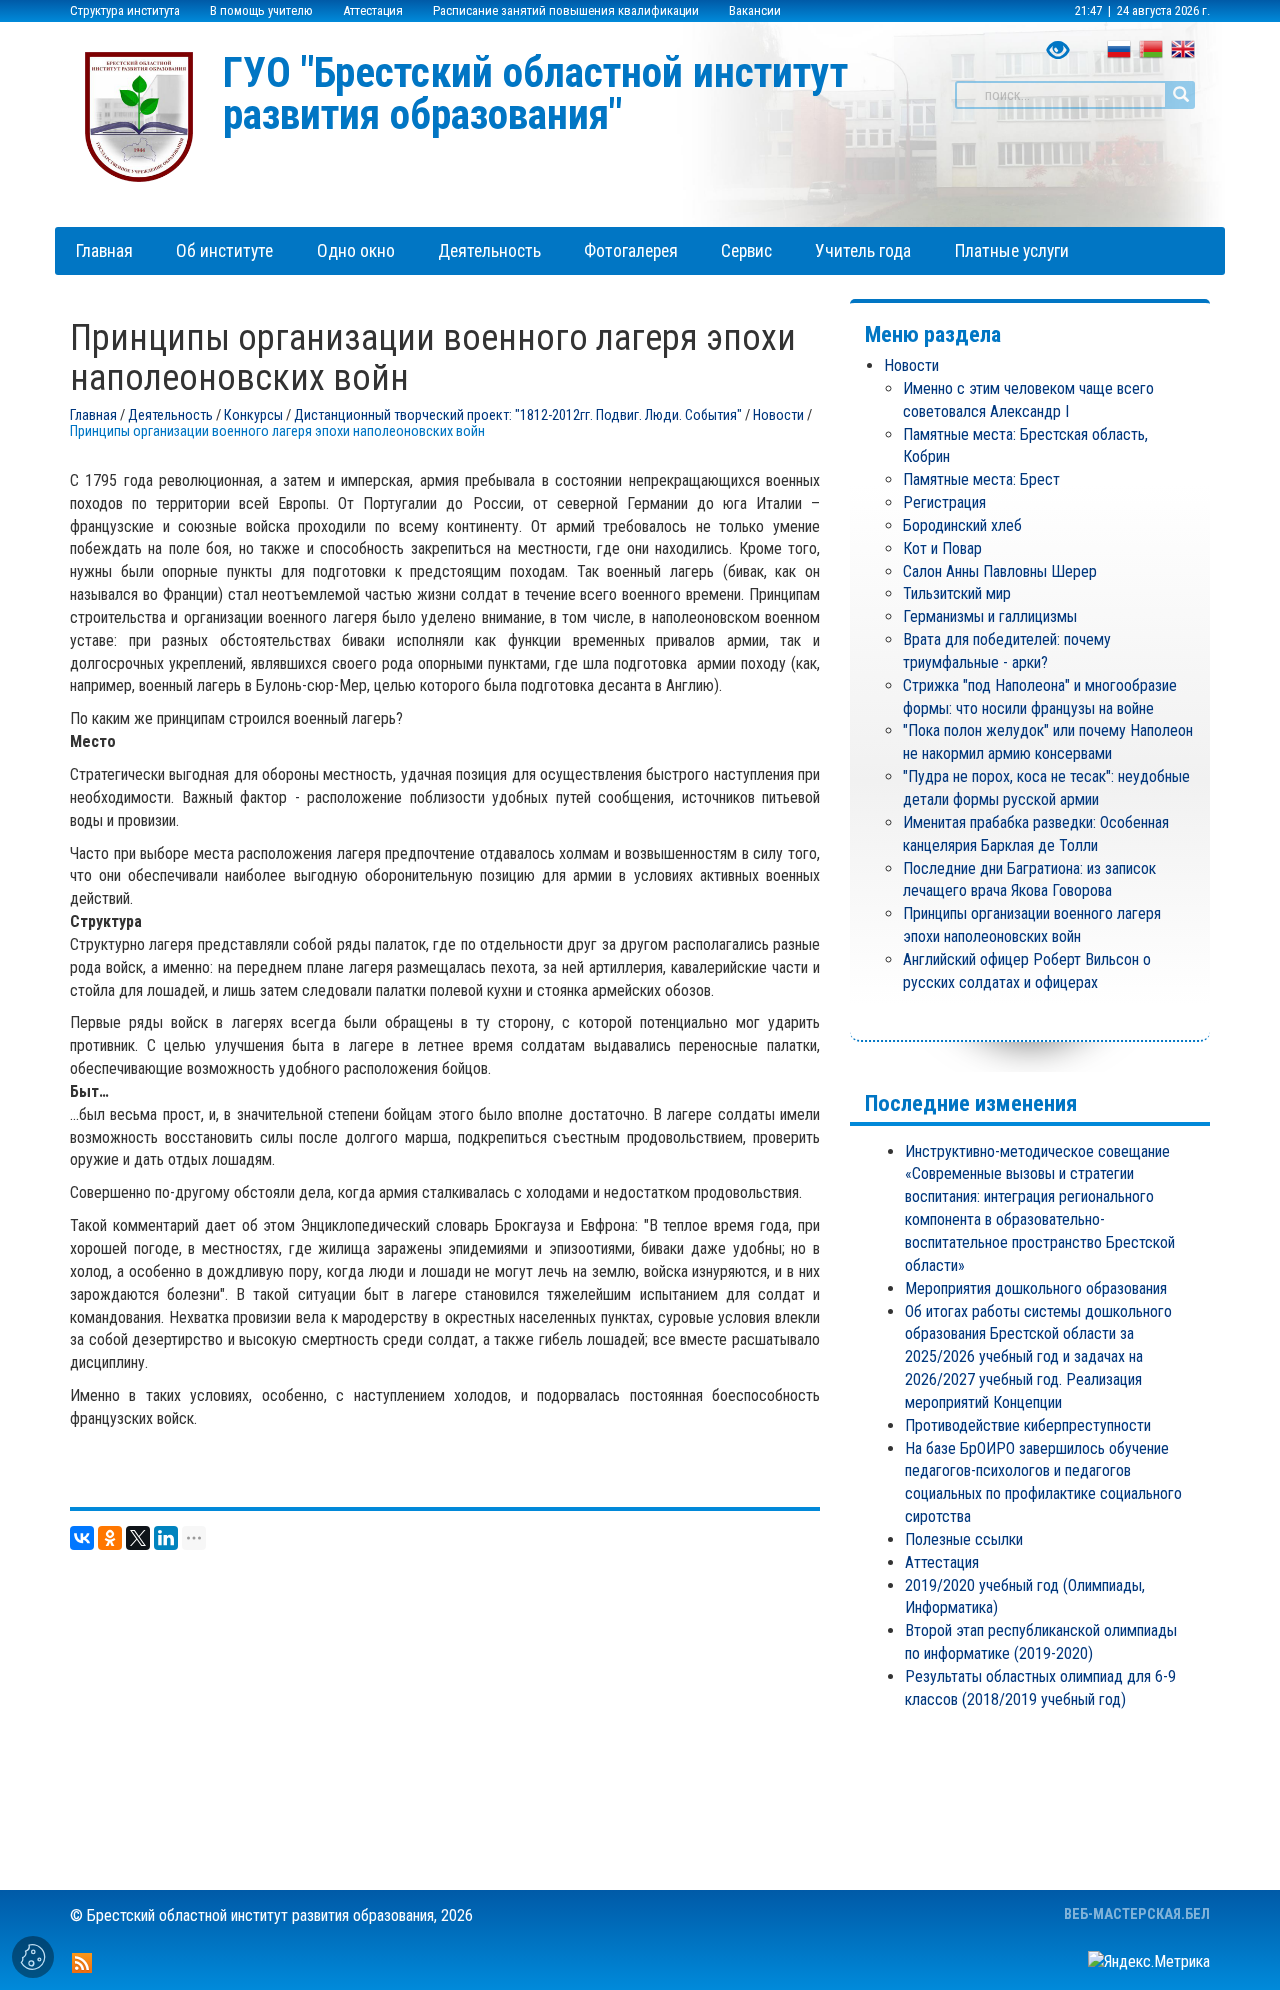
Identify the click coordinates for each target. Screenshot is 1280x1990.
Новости (778, 415)
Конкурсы (253, 415)
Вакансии (755, 10)
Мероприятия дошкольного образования (1036, 1288)
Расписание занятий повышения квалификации (566, 10)
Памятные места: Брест (981, 479)
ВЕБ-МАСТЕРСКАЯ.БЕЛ (1137, 1914)
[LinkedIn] (166, 1538)
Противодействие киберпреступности (1028, 1425)
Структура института (125, 10)
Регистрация (944, 502)
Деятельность (170, 415)
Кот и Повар (942, 548)
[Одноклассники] (110, 1538)
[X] (138, 1538)
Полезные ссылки (964, 1539)
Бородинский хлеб (962, 525)
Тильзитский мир (957, 593)
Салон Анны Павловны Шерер (1000, 571)
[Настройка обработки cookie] (33, 1957)
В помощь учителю (261, 10)
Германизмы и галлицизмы (990, 616)
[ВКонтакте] (82, 1538)
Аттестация (373, 10)
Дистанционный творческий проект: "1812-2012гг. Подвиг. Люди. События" (518, 415)
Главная (93, 415)
